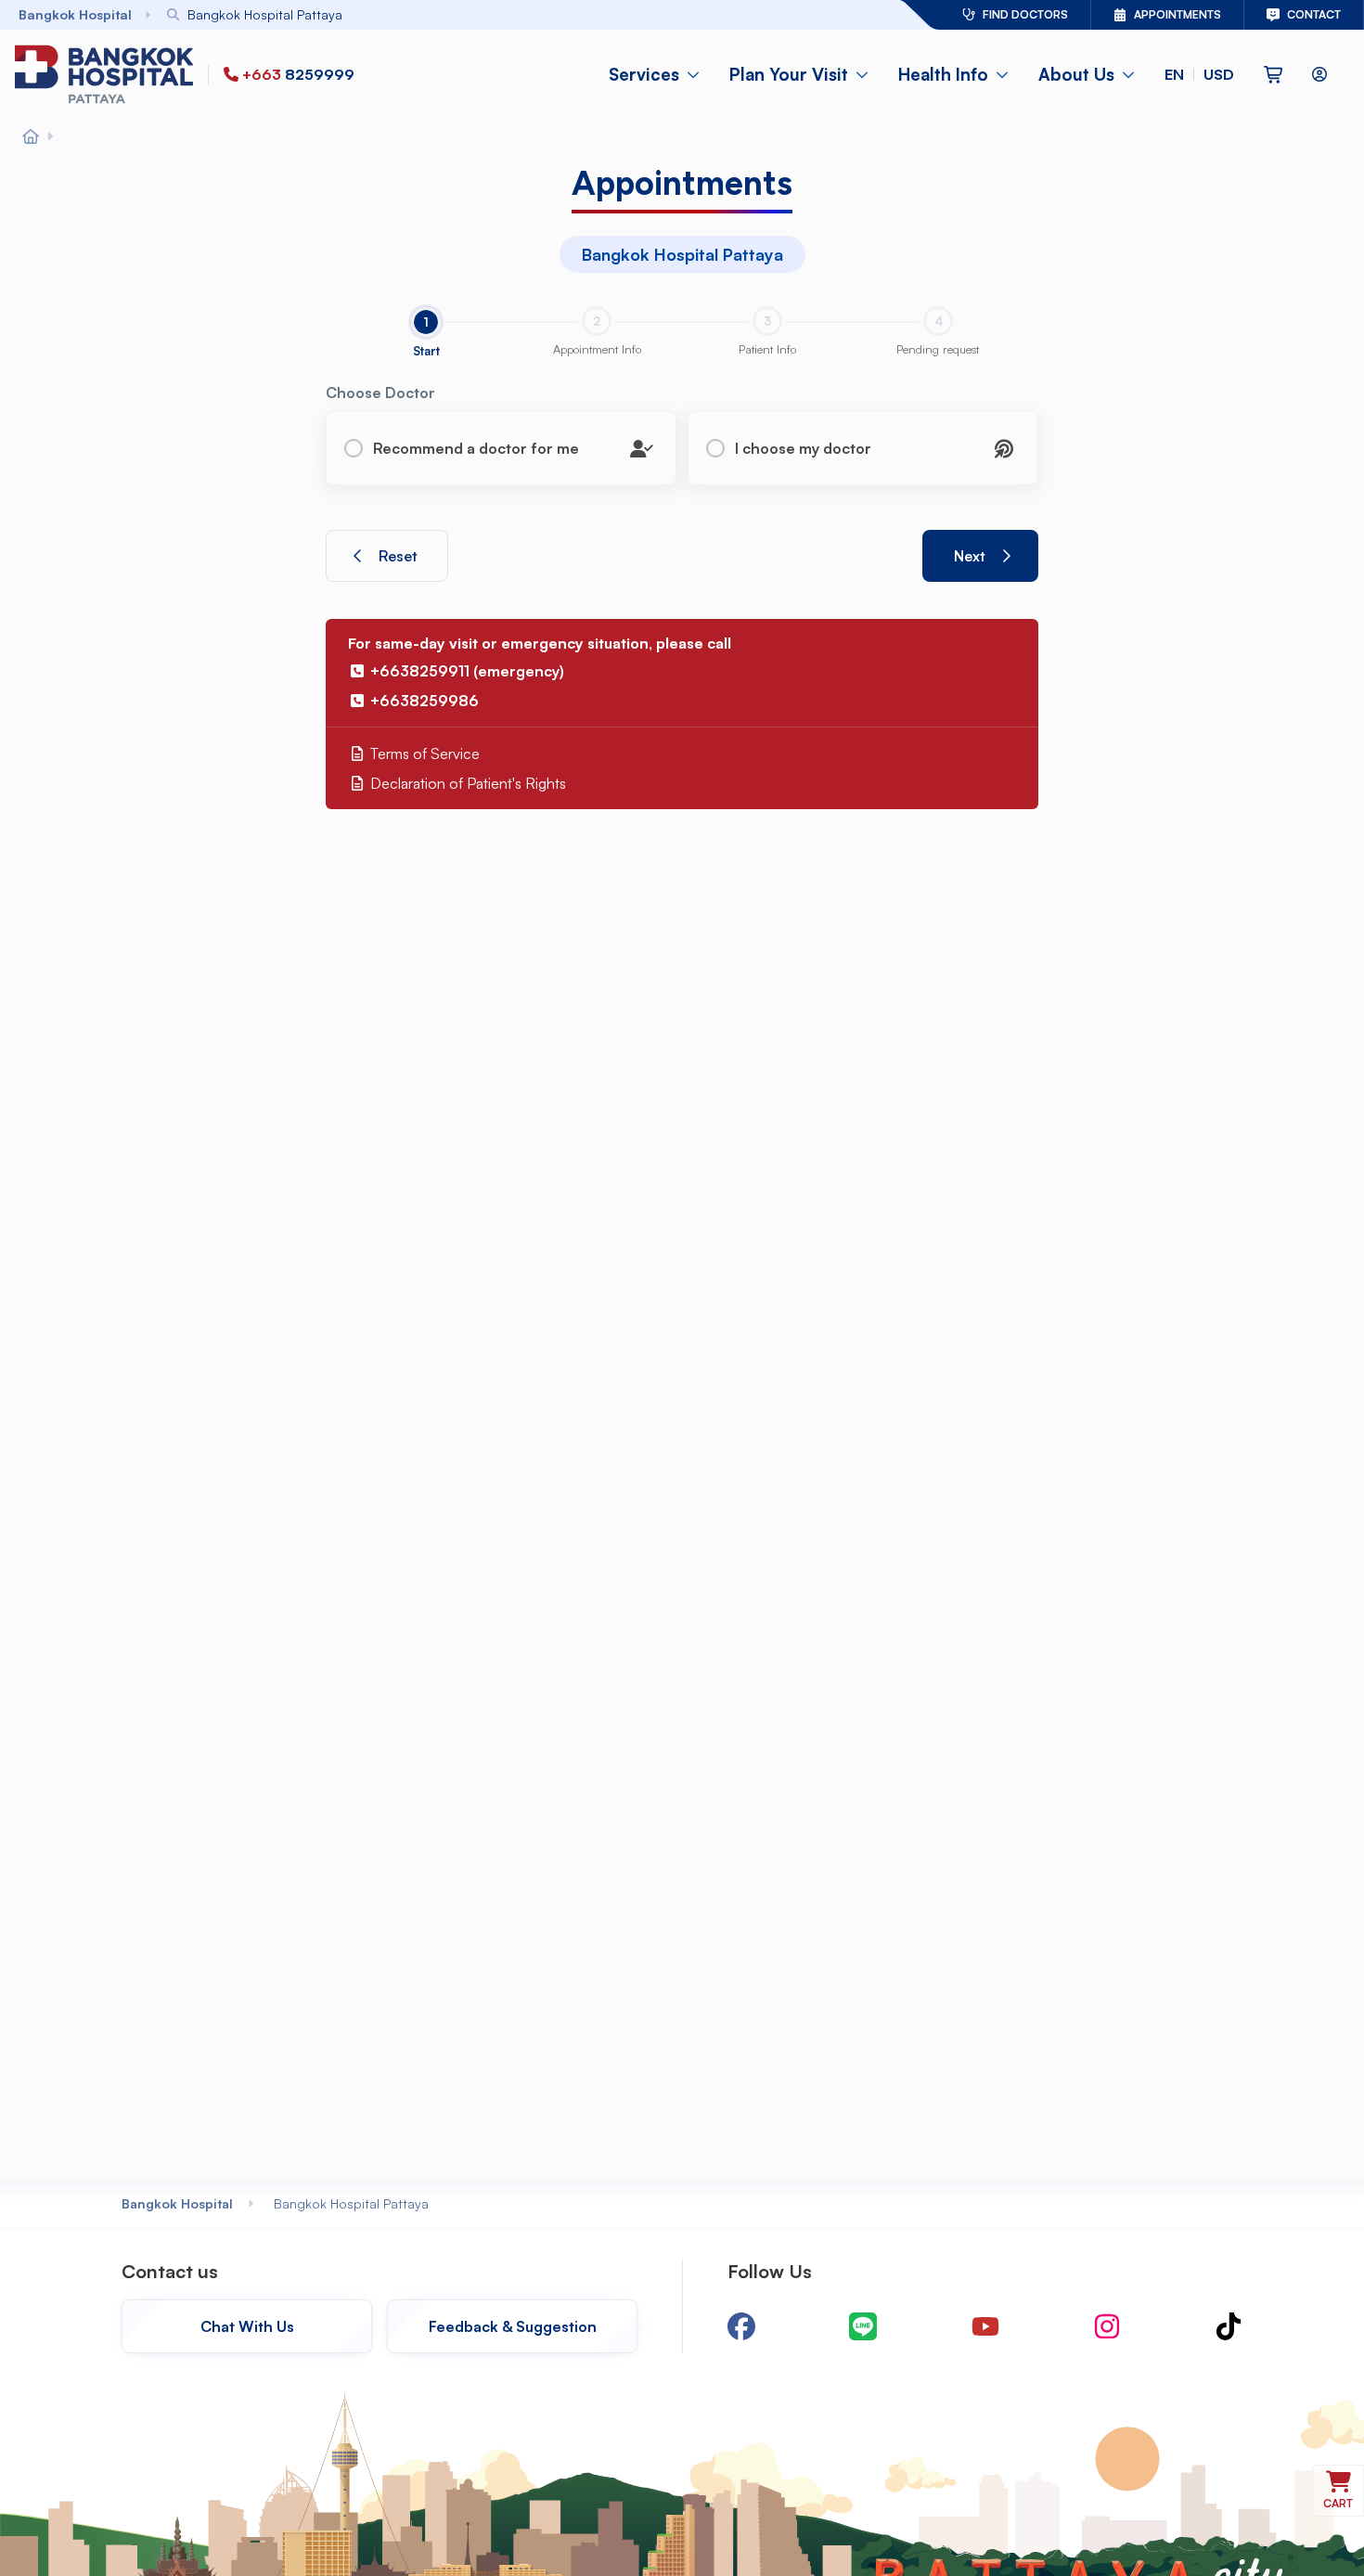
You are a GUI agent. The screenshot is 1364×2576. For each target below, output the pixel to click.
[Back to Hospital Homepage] (31, 137)
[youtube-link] (985, 2326)
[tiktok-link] (1229, 2326)
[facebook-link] (741, 2326)
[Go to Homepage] (108, 74)
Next (970, 556)
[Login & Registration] (1319, 74)
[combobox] (483, 14)
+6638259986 (425, 701)
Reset (398, 556)
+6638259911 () (467, 671)
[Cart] (1273, 74)
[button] (1199, 74)
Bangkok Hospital (177, 2203)
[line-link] (863, 2326)
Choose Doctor (380, 393)
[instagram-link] (1107, 2326)
